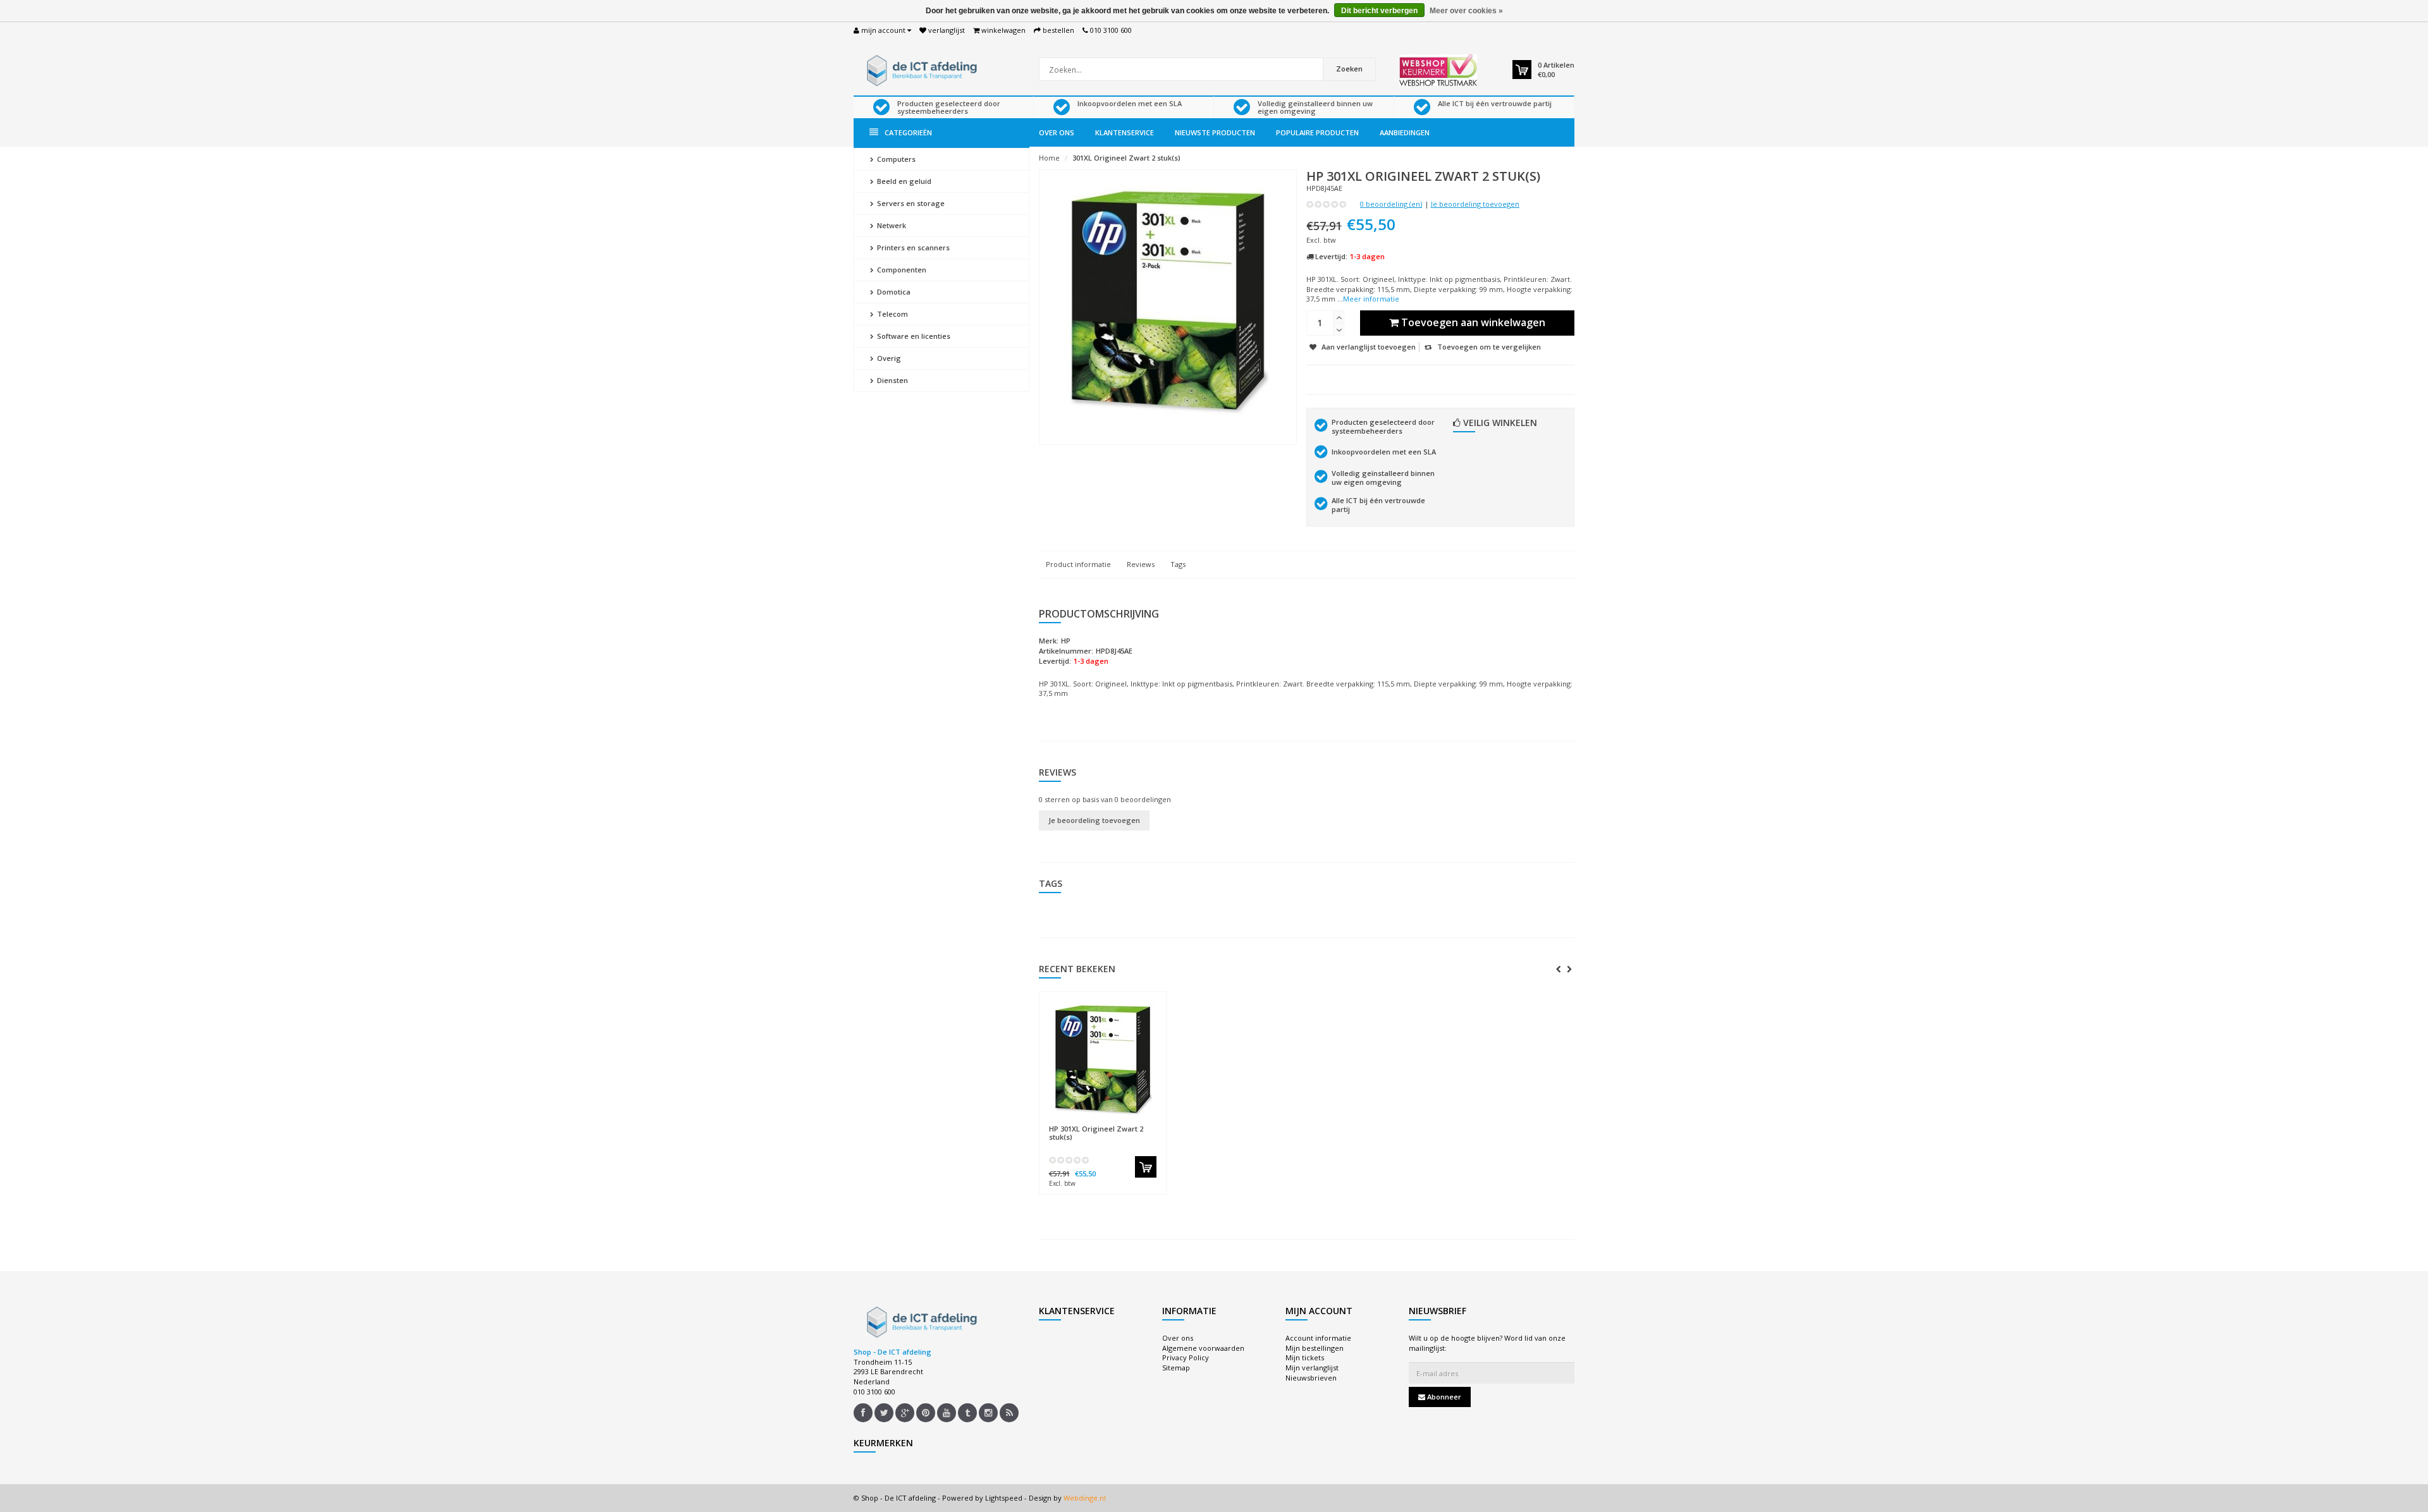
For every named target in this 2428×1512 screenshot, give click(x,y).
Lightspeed (1004, 1498)
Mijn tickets (1305, 1357)
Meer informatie (1371, 299)
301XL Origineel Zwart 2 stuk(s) (1126, 158)
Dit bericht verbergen (1379, 11)
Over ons (1057, 132)
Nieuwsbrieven (1311, 1378)
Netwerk (891, 225)
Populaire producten (1317, 132)
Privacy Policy (1186, 1357)
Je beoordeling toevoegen (1475, 204)
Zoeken (1349, 69)
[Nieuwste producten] (1009, 1413)
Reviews (1141, 564)
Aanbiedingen (1405, 132)
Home (1049, 158)
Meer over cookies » (1466, 11)
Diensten (892, 380)
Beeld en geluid (903, 181)
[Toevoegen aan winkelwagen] (1146, 1167)
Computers (895, 159)
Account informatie (1318, 1338)
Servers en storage (910, 203)
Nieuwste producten (1215, 132)
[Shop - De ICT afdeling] (920, 69)
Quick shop (1076, 1122)
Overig (888, 358)
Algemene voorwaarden (1203, 1348)
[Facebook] (863, 1413)
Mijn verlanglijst (1312, 1368)
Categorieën (908, 132)
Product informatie (1078, 564)
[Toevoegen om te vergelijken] (1150, 1123)
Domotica (893, 292)
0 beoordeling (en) (1391, 204)
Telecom (892, 314)
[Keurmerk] (1438, 70)
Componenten (901, 270)
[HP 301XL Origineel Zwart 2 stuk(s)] (1103, 1058)
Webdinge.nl (1085, 1498)
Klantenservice (1125, 132)
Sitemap (1176, 1368)
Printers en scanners (912, 247)
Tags (1178, 564)
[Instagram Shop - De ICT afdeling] (988, 1413)
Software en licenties (913, 336)
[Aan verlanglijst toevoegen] (1127, 1123)
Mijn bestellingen (1315, 1348)
